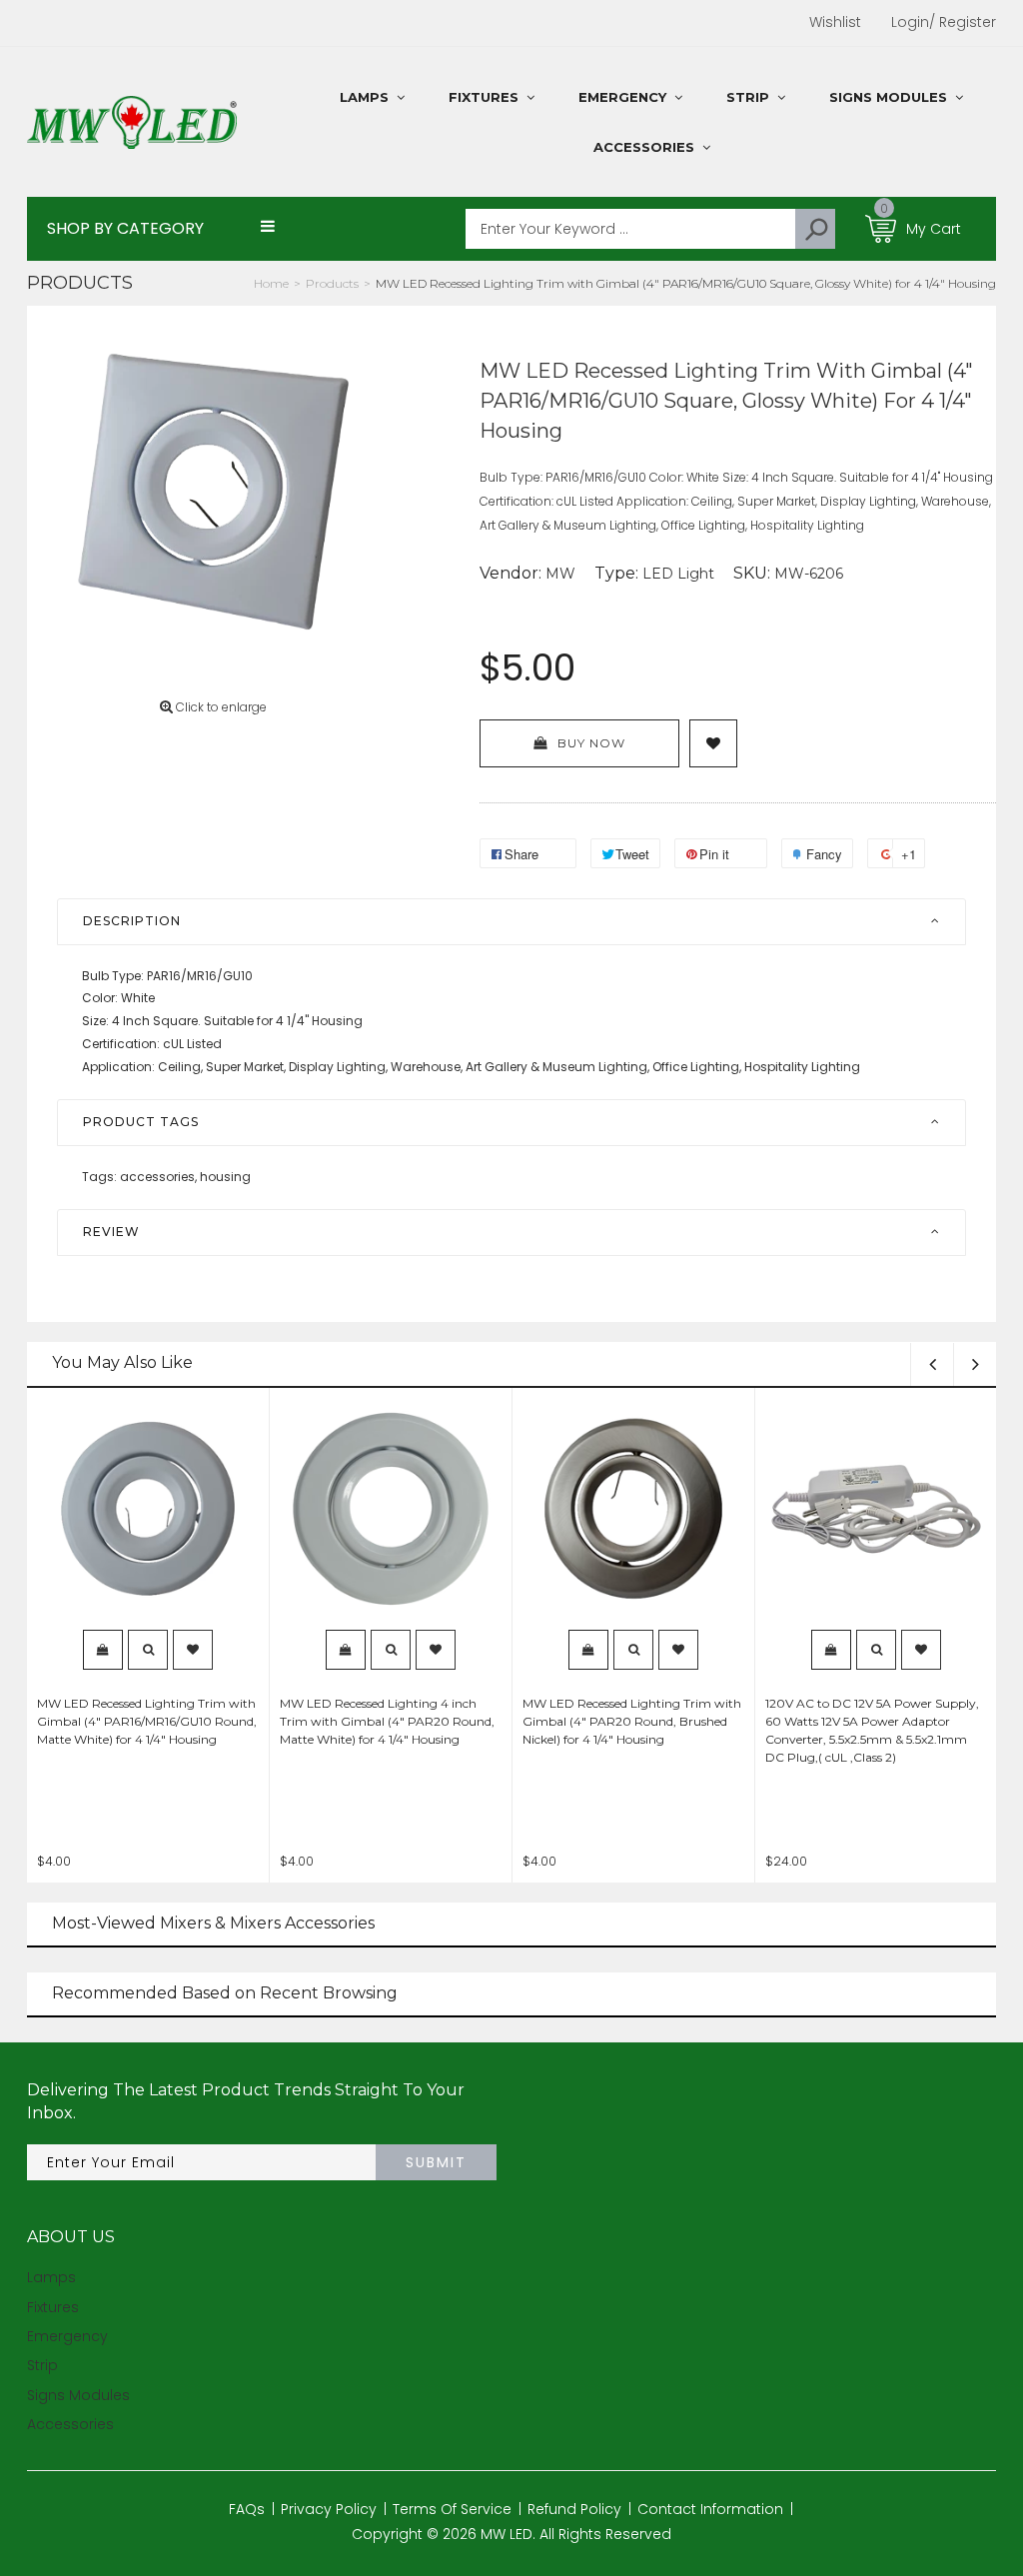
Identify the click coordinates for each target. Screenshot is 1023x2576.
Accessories (70, 2424)
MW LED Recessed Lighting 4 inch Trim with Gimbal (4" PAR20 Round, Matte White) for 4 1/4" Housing (387, 1721)
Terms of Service (452, 2509)
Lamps (51, 2277)
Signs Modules (78, 2395)
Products (80, 283)
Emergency (67, 2336)
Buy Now (591, 743)
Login (910, 22)
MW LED (507, 2534)
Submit (436, 2162)
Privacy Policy (329, 2509)
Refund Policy (574, 2509)
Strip (42, 2365)
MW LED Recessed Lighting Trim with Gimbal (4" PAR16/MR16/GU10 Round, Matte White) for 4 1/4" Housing (147, 1721)
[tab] (511, 921)
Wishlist (835, 22)
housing (225, 1177)
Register (963, 22)
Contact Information (710, 2509)
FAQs (247, 2509)
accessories (158, 1177)
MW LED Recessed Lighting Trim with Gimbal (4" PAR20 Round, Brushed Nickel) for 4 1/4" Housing (632, 1721)
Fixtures (53, 2307)
